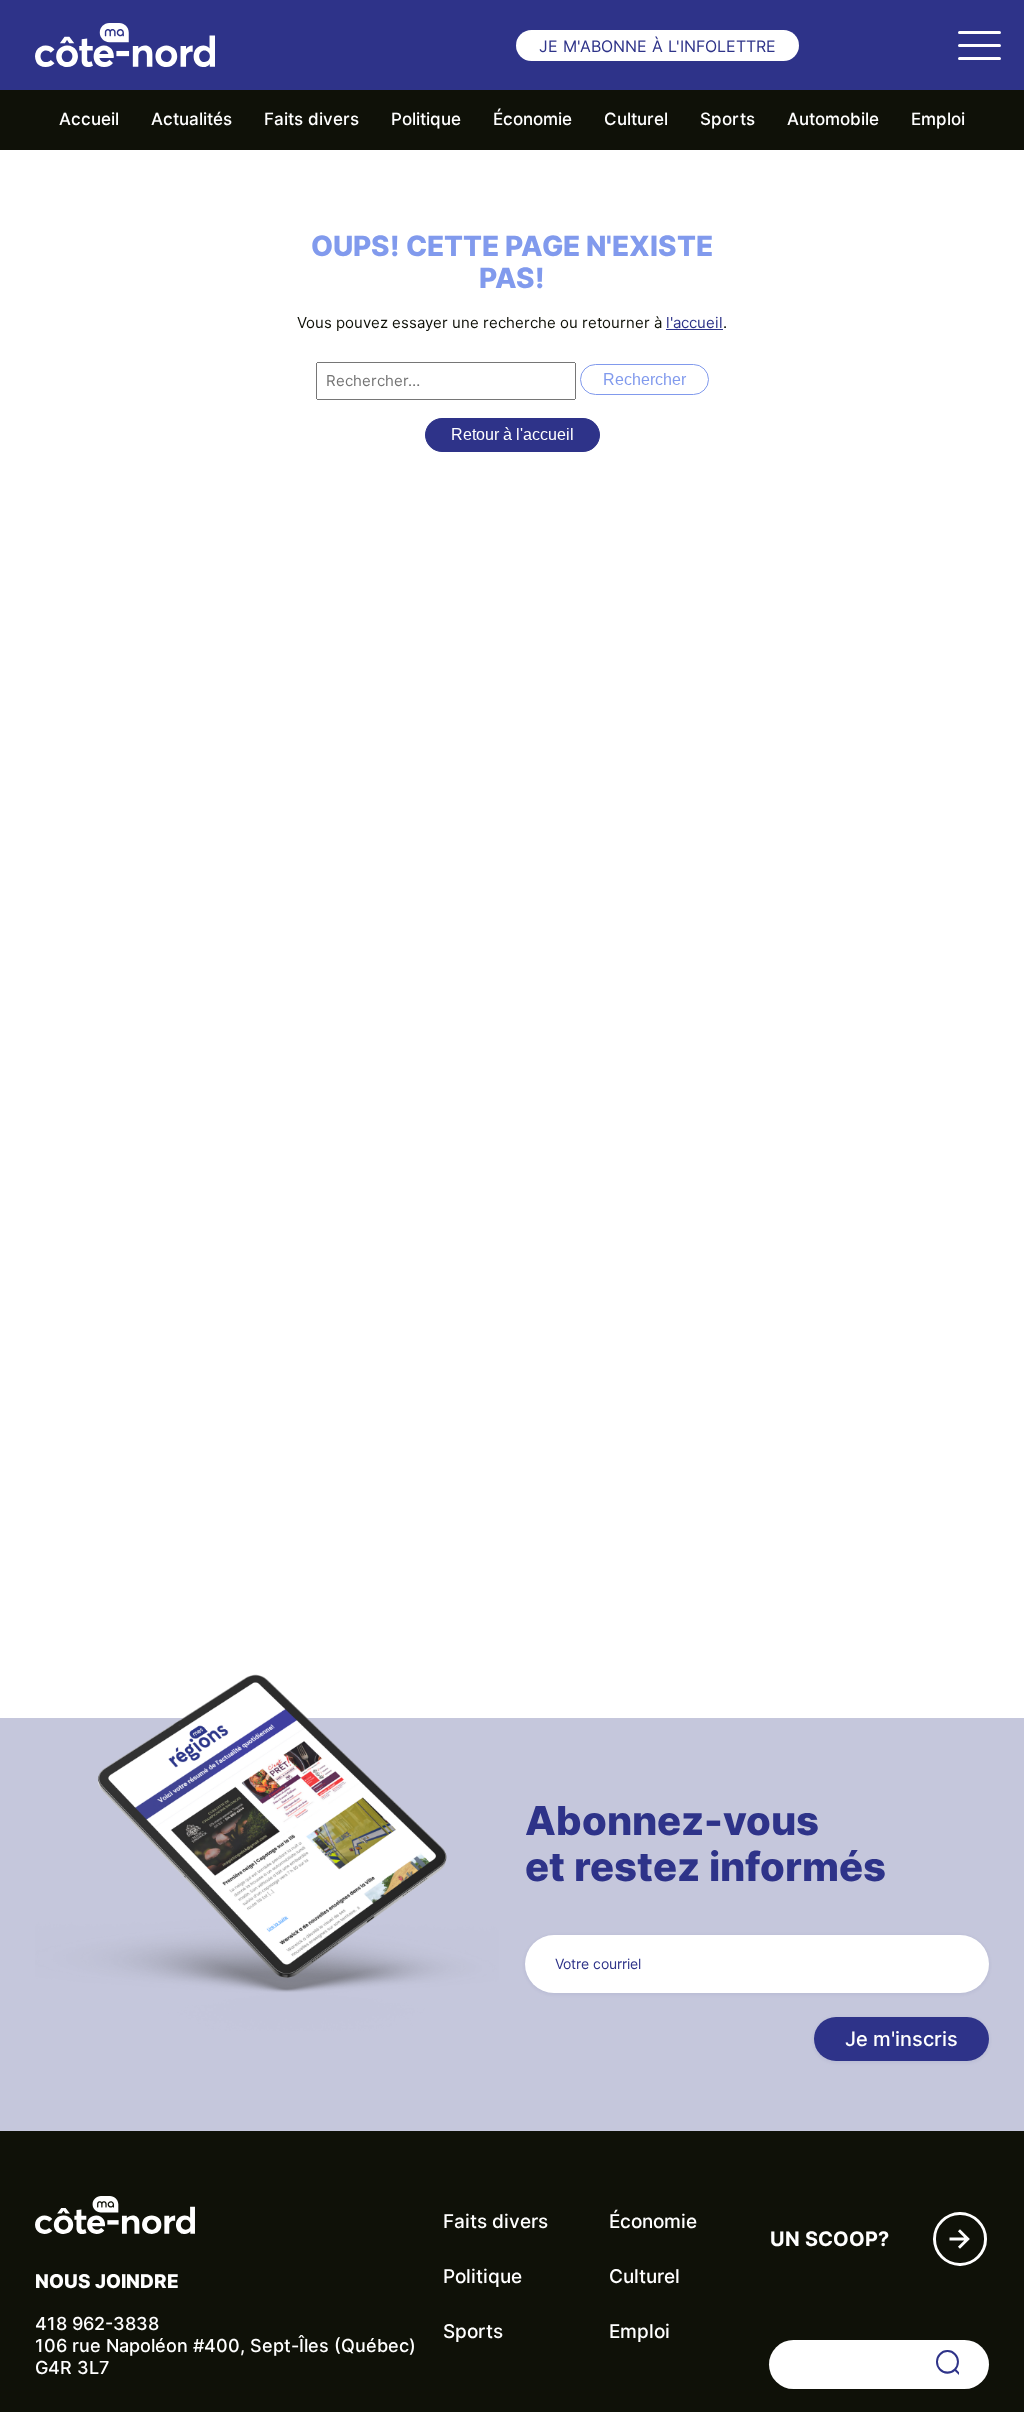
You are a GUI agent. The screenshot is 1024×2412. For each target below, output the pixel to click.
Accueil (89, 119)
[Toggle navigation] (979, 45)
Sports (727, 119)
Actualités (191, 119)
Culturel (636, 119)
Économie (532, 119)
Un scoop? (829, 2239)
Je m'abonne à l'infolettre (657, 46)
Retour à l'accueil (512, 434)
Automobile (833, 119)
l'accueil (694, 322)
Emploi (938, 119)
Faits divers (311, 119)
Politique (426, 119)
